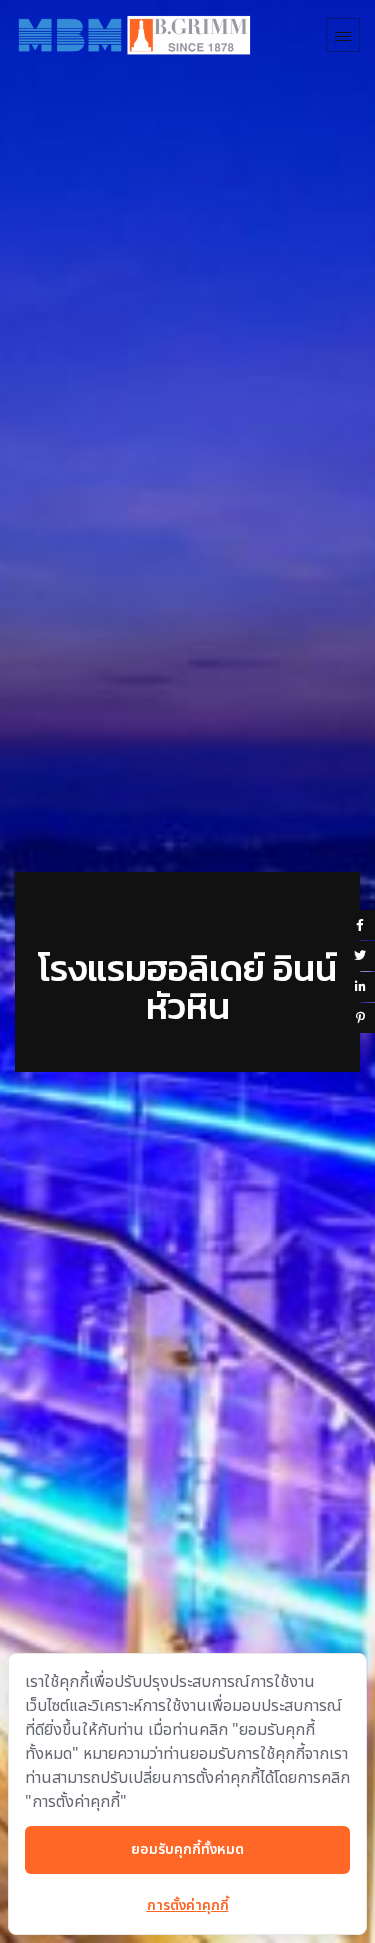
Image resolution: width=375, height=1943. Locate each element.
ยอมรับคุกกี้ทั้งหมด (187, 1849)
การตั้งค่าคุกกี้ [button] (188, 1905)
